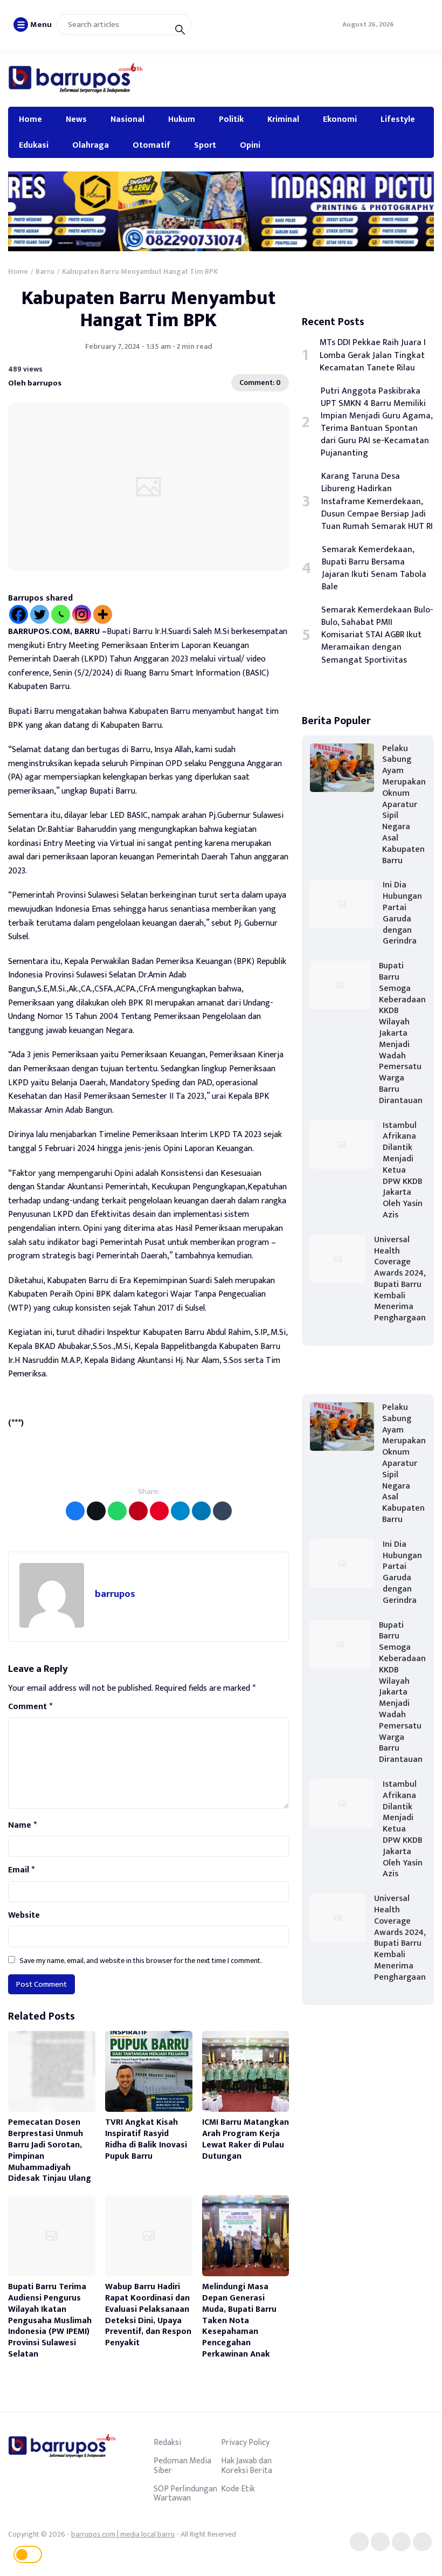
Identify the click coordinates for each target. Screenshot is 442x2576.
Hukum (182, 119)
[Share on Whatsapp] (117, 1511)
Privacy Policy (245, 2442)
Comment (30, 1707)
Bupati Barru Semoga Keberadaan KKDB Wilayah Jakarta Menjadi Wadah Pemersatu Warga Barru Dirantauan (402, 1033)
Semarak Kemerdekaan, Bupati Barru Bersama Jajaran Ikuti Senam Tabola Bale (374, 568)
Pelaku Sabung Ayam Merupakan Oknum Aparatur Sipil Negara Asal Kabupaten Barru (404, 805)
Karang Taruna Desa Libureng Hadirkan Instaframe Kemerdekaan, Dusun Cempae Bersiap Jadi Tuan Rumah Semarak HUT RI (377, 501)
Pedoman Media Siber (182, 2465)
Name (22, 1826)
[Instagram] (82, 614)
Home (30, 119)
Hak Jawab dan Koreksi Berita (247, 2465)
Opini (250, 145)
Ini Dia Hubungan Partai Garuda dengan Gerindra (402, 913)
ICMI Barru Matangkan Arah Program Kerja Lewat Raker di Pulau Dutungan (246, 2139)
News (76, 119)
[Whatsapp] (61, 614)
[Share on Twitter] (96, 1511)
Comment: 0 (260, 383)
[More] (103, 614)
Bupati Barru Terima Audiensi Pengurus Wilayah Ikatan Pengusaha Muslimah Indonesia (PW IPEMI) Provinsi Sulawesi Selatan (50, 2320)
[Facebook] (19, 614)
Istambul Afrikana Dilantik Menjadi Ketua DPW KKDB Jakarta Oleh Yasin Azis (403, 1170)
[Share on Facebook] (75, 1511)
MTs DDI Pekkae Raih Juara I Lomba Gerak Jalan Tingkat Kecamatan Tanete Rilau (373, 355)
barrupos (115, 1594)
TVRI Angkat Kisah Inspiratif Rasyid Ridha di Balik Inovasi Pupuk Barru (146, 2139)
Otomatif (151, 145)
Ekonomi (340, 119)
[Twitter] (40, 614)
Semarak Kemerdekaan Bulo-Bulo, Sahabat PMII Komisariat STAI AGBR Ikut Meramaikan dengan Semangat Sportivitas (377, 635)
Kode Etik (238, 2489)
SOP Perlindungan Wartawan (185, 2494)
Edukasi (34, 145)
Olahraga (91, 145)
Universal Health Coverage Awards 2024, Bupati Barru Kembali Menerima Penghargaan (400, 1279)
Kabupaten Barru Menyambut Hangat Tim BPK (149, 309)
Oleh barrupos (35, 383)
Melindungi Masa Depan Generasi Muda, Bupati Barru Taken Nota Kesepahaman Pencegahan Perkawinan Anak (239, 2320)
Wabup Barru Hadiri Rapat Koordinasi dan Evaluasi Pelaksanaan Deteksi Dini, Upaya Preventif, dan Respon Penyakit (148, 2315)
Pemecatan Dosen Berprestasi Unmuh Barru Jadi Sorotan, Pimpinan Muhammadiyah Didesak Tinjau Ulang (50, 2150)
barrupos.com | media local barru (123, 2534)
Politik (231, 119)
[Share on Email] (138, 1511)
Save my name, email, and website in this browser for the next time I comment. (141, 1961)
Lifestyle (398, 119)
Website (24, 1916)
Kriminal (283, 119)
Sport (205, 145)
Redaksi (167, 2442)
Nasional (127, 119)
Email (21, 1870)
